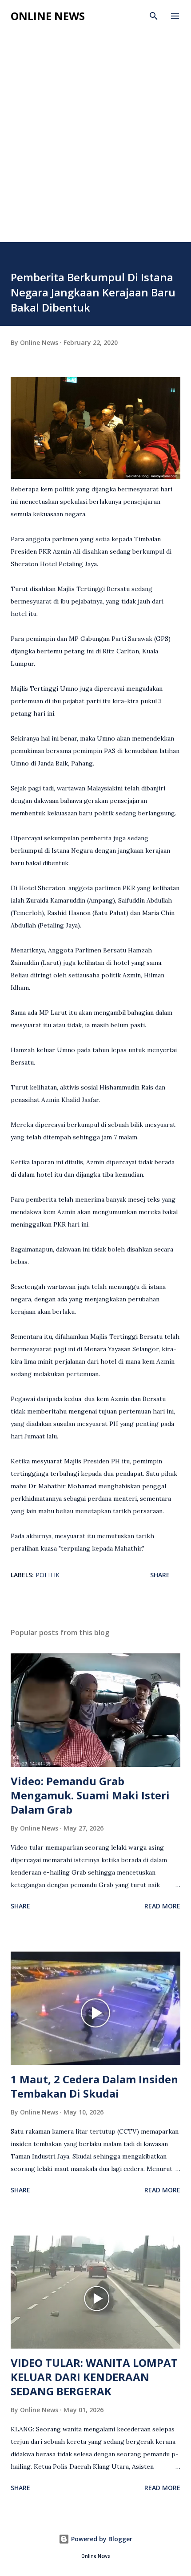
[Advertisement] (95, 142)
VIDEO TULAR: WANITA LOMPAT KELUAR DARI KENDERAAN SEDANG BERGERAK (94, 2377)
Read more (162, 1906)
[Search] (154, 16)
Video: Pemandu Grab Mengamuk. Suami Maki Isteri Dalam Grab (90, 1795)
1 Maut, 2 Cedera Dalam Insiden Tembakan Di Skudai (94, 2086)
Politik (48, 1575)
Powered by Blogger (101, 2539)
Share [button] (160, 1575)
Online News (48, 16)
